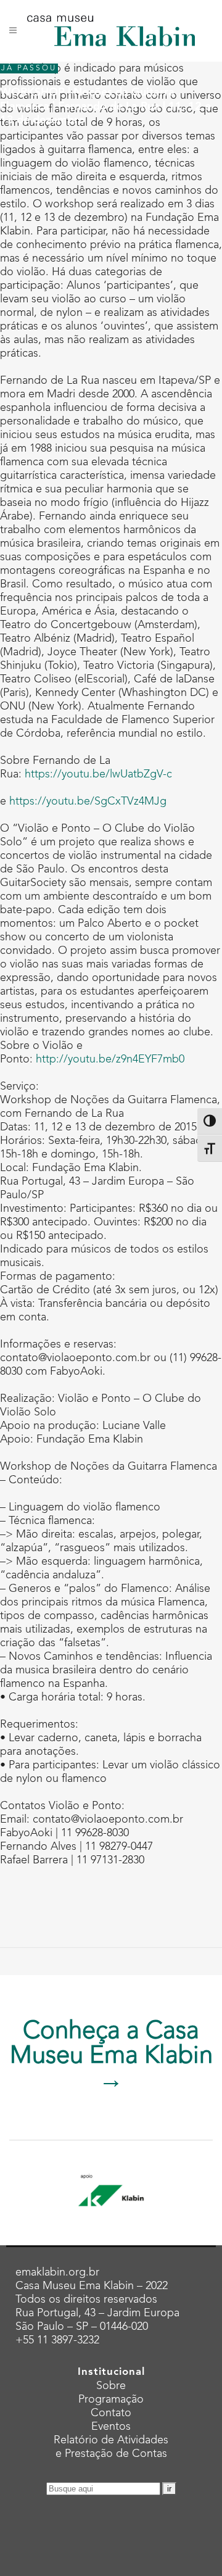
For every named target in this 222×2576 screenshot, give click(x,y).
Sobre (111, 2386)
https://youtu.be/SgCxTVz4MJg (88, 801)
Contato (111, 2413)
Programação (111, 2400)
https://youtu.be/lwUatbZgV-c (98, 774)
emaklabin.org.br (57, 2272)
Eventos (111, 2427)
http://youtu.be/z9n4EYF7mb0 (110, 1059)
